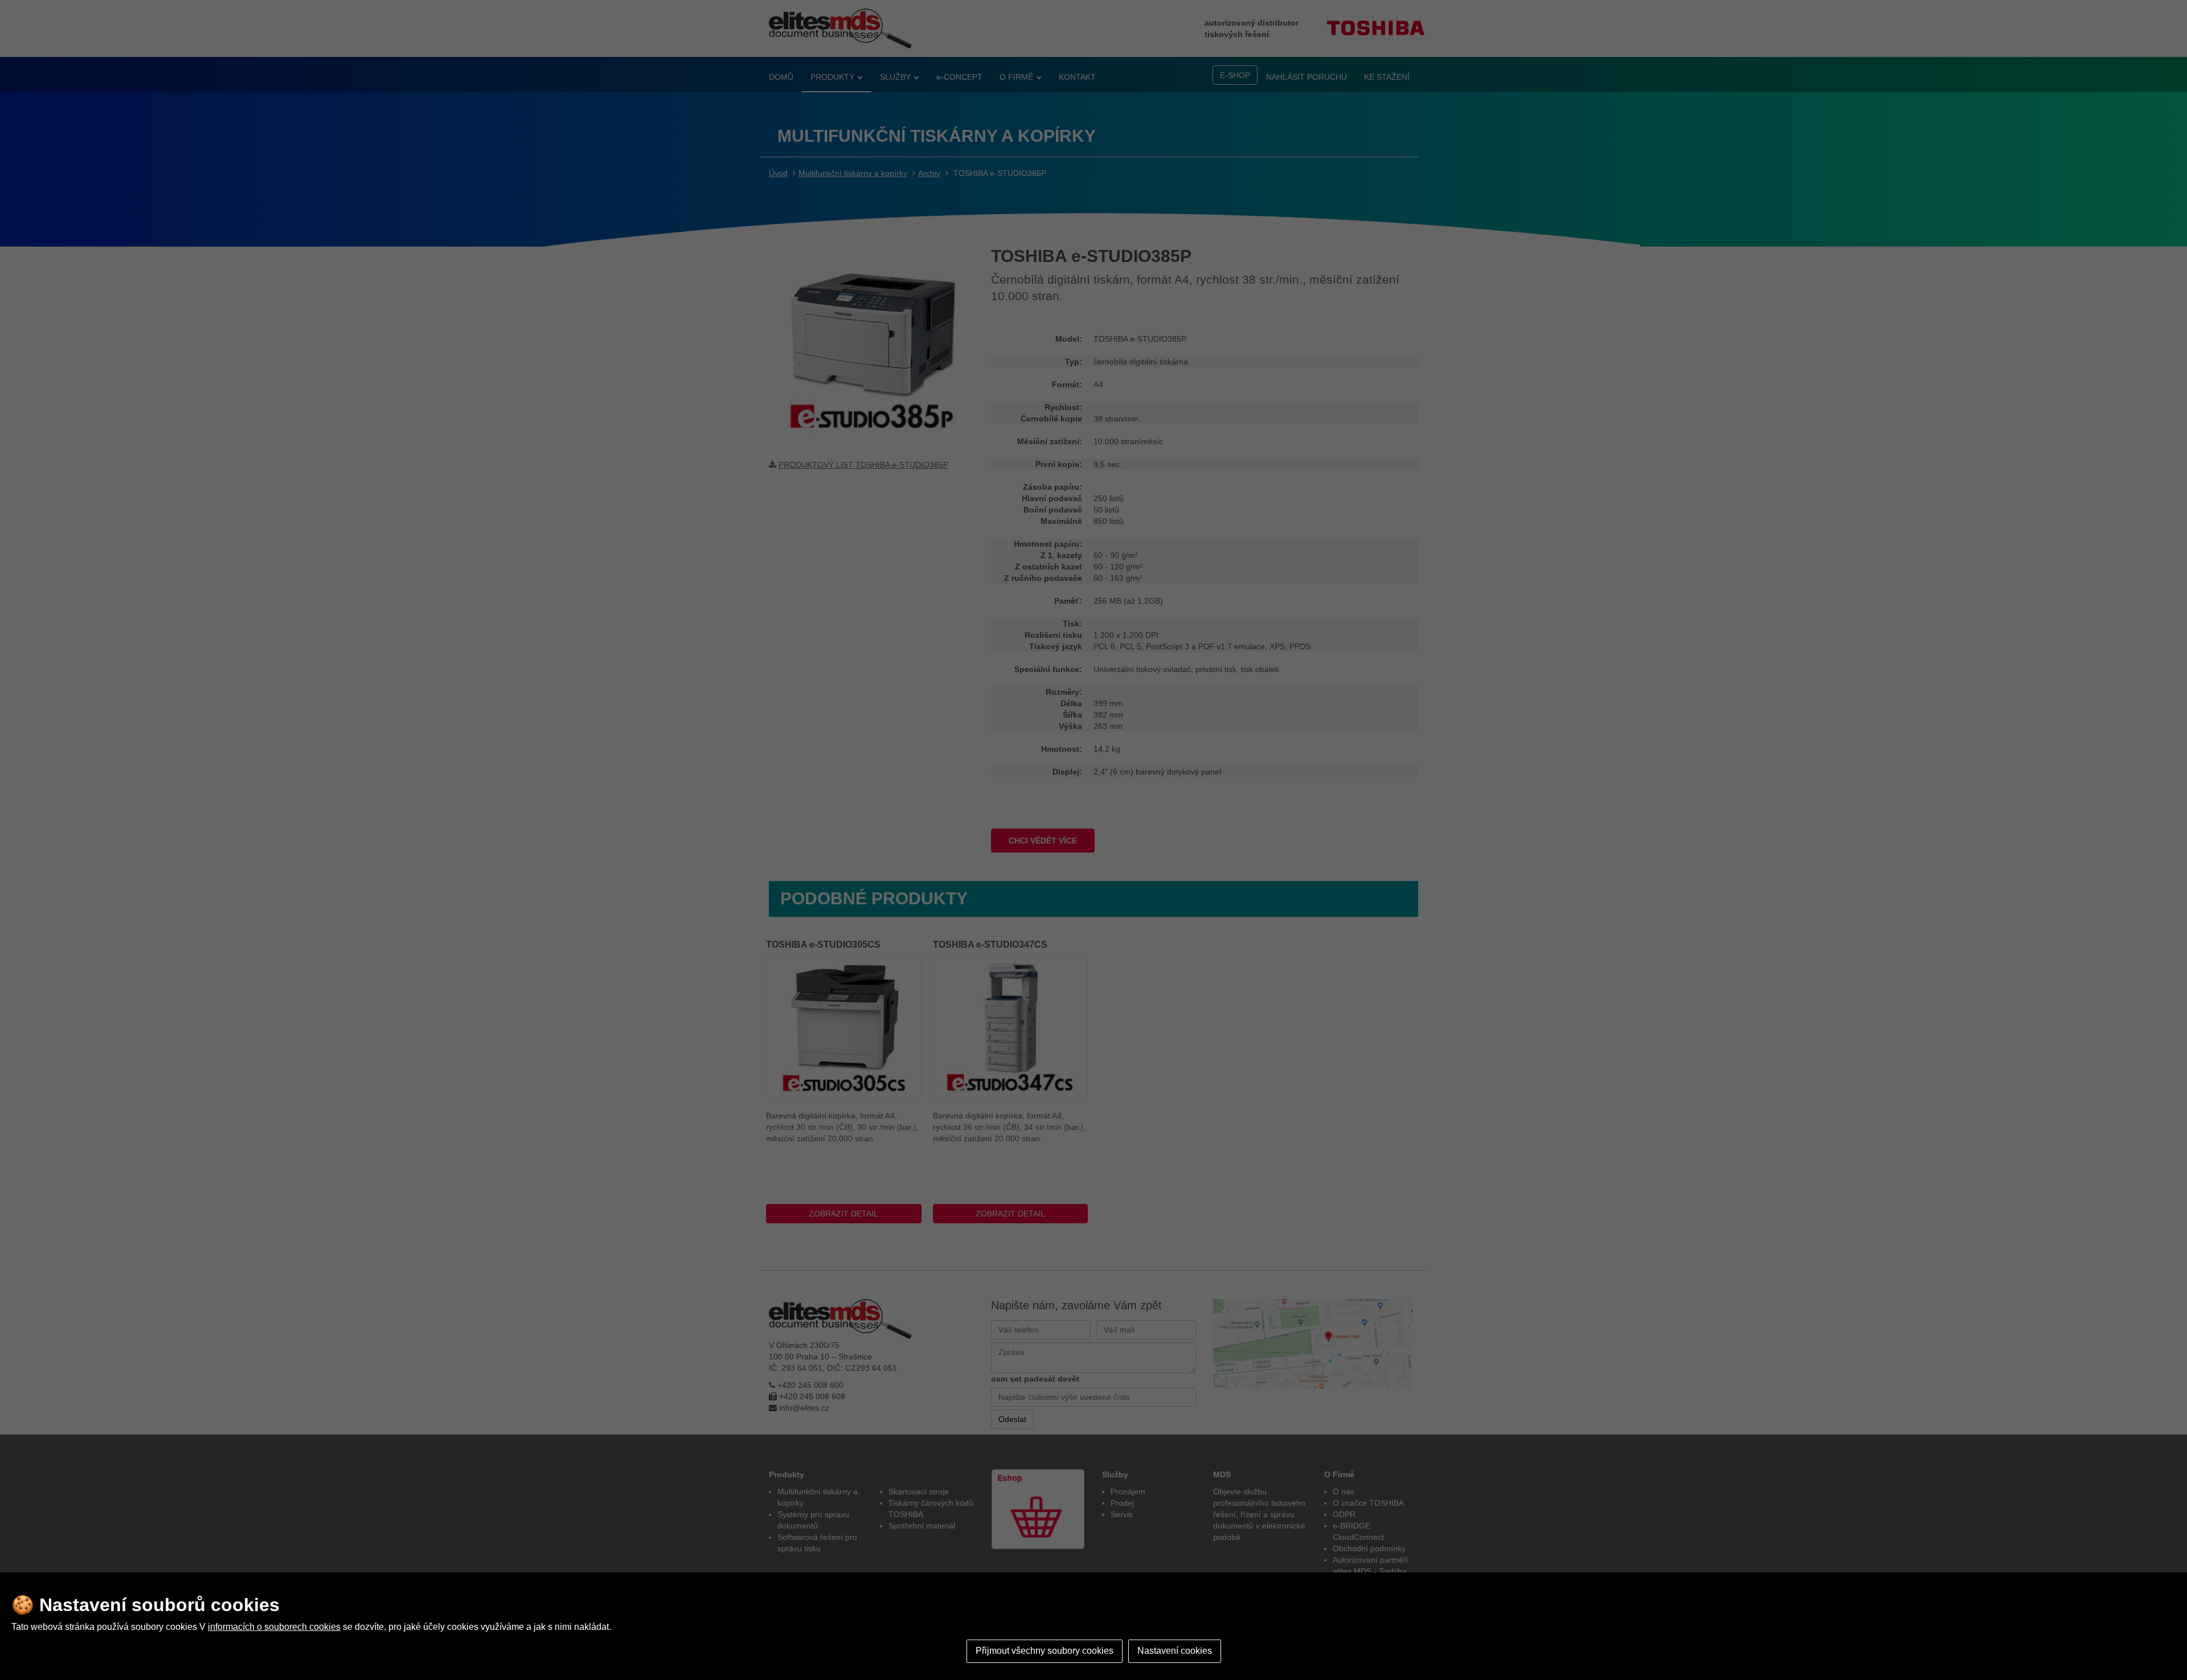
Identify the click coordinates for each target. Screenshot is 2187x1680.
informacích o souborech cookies (274, 1627)
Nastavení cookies (1175, 1651)
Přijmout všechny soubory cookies (1045, 1651)
